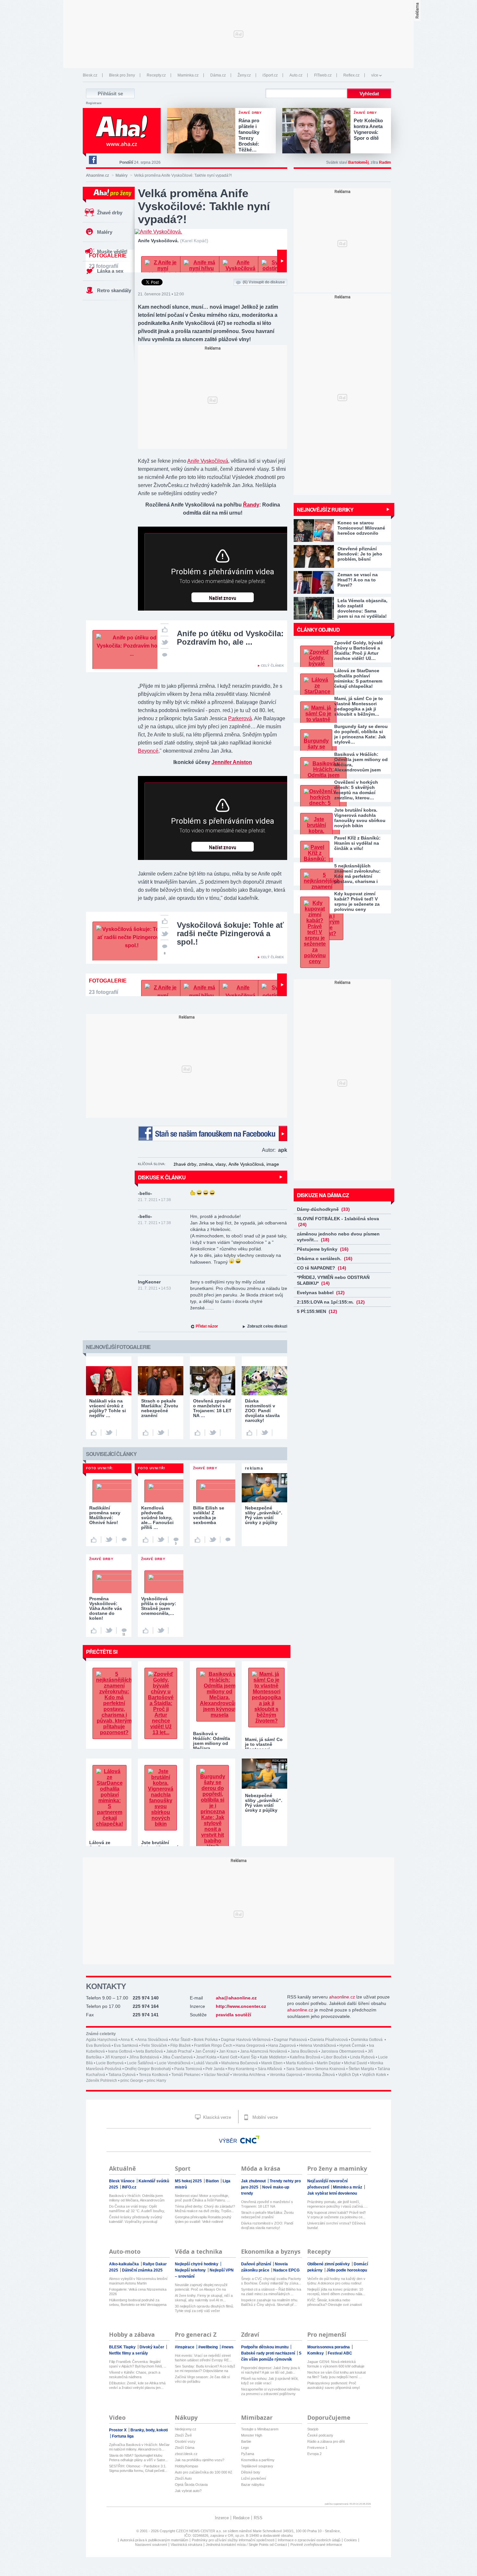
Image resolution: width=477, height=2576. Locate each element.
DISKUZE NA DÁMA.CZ (323, 1195)
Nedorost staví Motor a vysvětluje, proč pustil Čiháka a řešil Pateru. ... (202, 2198)
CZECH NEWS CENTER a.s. (199, 2531)
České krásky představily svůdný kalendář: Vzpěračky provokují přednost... (136, 2219)
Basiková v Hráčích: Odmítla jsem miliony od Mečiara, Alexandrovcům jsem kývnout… (361, 762)
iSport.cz (270, 75)
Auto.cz (296, 75)
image (273, 1164)
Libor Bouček (335, 2057)
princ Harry (156, 2081)
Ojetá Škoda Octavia (191, 2485)
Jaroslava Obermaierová (343, 2051)
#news (228, 2347)
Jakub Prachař (179, 2051)
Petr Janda (215, 2069)
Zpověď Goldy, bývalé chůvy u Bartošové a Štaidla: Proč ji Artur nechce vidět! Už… (359, 650)
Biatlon (213, 2181)
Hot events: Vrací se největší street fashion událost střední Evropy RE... (203, 2358)
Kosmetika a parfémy (258, 2460)
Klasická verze (216, 2117)
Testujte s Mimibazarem (260, 2429)
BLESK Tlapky (123, 2347)
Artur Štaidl (181, 2040)
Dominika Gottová (367, 2040)
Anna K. (127, 2040)
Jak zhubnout (254, 2181)
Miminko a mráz (348, 2187)
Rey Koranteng (241, 2069)
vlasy (221, 1164)
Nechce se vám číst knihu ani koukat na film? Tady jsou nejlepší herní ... (336, 2375)
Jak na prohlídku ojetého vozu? (200, 2460)
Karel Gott (228, 2057)
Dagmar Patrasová (290, 2040)
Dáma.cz (218, 75)
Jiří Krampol (115, 2057)
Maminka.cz (188, 75)
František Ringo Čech (213, 2045)
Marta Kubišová (300, 2063)
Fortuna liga (123, 2436)
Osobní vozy (185, 2441)
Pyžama (248, 2454)
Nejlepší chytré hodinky (197, 2264)
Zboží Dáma (185, 2448)
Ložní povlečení (254, 2478)
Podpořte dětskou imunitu (265, 2347)
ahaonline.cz (342, 1997)
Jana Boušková (304, 2051)
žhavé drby (185, 1164)
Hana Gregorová (250, 2045)
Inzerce (222, 2518)
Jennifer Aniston (232, 762)
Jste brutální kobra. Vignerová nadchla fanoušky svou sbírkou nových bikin (360, 818)
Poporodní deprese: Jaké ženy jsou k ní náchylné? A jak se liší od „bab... (271, 2370)
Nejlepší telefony (191, 2270)
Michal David (355, 2063)
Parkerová (240, 718)
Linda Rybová (362, 2057)
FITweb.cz (323, 75)
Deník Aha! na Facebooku (92, 160)
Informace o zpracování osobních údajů (309, 2540)
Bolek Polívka (206, 2040)
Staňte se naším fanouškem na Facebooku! (213, 1133)
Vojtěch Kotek (374, 2075)
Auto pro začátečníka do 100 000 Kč (204, 2472)
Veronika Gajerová (286, 2075)
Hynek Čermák (353, 2045)
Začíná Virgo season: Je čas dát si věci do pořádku (202, 2379)
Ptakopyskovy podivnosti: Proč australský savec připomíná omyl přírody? (333, 2385)
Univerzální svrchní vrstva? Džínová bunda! (336, 2225)
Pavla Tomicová (188, 2069)
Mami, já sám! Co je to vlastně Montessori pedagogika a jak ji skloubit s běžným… (359, 706)
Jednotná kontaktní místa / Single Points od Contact (246, 2545)
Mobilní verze (264, 2117)
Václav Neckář (217, 2075)
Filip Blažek (181, 2045)
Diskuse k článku (162, 1177)
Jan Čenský (205, 2051)
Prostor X (118, 2430)
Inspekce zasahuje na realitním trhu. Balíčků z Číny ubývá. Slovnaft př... (270, 2302)
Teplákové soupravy (257, 2466)
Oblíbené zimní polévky (329, 2264)
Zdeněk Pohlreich (102, 2081)
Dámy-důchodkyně (323, 1209)
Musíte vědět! (112, 251)
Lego (245, 2448)
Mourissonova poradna (329, 2347)
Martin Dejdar (329, 2063)
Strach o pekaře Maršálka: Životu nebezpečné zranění (267, 2215)
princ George (132, 2081)
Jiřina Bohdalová (144, 2057)
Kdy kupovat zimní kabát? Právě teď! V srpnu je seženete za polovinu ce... (336, 2215)
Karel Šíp (249, 2057)
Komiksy (316, 2353)
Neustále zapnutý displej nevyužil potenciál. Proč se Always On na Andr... (201, 2287)
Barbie (246, 2441)
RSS (258, 2518)
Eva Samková (126, 2045)
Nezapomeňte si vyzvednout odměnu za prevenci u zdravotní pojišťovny (270, 2391)
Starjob (313, 2429)
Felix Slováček (154, 2045)
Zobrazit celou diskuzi (267, 1326)
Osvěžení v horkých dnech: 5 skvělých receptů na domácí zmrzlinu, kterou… (356, 790)
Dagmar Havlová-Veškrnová (246, 2040)
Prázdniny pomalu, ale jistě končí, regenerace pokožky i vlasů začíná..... (337, 2204)
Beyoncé (148, 751)
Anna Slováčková (153, 2040)
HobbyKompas (187, 2466)
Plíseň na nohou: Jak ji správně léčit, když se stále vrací (270, 2381)
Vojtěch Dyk (349, 2075)
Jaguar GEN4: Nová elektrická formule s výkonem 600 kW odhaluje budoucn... (336, 2364)
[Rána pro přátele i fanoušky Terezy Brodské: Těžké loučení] (203, 131)
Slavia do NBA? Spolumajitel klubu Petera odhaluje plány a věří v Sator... (138, 2458)
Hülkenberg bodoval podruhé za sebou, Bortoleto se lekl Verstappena (138, 2302)
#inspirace (185, 2347)
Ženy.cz (244, 75)
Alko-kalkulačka (124, 2264)
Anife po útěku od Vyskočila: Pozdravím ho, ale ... (230, 638)
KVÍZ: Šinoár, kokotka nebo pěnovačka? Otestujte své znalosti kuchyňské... (335, 2302)
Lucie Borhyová (110, 2063)
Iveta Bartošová (149, 2051)
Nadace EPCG (286, 2270)
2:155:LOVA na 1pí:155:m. (331, 1302)
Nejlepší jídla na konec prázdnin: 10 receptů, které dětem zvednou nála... (336, 2292)
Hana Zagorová (282, 2045)
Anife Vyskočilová (208, 461)
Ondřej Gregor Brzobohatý (148, 2069)
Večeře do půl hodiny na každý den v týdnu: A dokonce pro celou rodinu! (336, 2281)
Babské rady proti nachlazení (269, 2353)
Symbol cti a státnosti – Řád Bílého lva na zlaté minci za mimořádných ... (271, 2292)
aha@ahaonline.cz (236, 1998)
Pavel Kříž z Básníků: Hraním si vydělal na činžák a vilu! (357, 843)
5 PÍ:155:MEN (317, 1311)
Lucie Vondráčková (174, 2063)
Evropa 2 (314, 2454)
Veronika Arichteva (250, 2075)
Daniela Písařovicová (329, 2040)
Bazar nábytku (253, 2485)
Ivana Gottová (120, 2051)
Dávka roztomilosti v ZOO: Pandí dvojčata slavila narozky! (267, 2225)
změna (206, 1164)
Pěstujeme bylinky (323, 1249)
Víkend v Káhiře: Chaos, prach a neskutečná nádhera (135, 2375)
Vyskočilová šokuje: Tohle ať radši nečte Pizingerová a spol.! (230, 933)
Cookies (350, 2540)
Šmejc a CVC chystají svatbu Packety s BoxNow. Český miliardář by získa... (271, 2281)
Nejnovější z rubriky (325, 510)
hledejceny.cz (186, 2429)
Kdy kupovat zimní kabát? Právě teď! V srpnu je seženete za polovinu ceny (357, 901)
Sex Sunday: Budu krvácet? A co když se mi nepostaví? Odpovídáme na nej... (205, 2369)
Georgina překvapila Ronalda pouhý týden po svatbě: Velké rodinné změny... (203, 2219)
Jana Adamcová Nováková (264, 2051)
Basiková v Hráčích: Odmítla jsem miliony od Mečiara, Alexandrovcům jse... (137, 2198)
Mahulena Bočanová (240, 2063)
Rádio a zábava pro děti (326, 2441)
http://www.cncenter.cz (241, 2006)
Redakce (241, 2518)
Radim (385, 162)
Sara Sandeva (299, 2069)
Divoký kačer (152, 2347)
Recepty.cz (156, 75)
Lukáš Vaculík (206, 2063)
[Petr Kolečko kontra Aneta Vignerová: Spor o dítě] (318, 131)
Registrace (94, 103)
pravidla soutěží (233, 2015)
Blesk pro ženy (122, 75)
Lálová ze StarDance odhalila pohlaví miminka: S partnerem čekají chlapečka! (358, 678)
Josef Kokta (206, 2057)
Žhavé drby (110, 213)
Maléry (122, 175)
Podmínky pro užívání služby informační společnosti (233, 2540)
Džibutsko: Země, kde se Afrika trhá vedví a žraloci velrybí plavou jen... (137, 2385)
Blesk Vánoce (122, 2181)
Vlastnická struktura (186, 2545)
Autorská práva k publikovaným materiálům (154, 2540)
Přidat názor (207, 1326)
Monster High (252, 2435)
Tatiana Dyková (122, 2075)
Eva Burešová (98, 2045)
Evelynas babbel (321, 1293)
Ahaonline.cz (98, 175)
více (375, 75)
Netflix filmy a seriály (128, 2353)
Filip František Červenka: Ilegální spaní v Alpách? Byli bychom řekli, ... (138, 2364)
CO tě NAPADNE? (322, 1268)
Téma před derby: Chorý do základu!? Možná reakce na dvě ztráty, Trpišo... (205, 2209)
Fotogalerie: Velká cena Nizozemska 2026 (138, 2292)
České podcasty (320, 2435)
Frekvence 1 (317, 2448)
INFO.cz (129, 2187)
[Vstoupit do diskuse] (165, 654)
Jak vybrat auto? (188, 2491)
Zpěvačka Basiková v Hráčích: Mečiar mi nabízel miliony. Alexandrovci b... (139, 2447)
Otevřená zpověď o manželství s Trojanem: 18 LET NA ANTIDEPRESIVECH (267, 2204)
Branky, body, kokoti (149, 2430)
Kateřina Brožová (305, 2057)
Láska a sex (110, 271)
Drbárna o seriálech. (325, 1258)
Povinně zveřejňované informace (316, 2545)
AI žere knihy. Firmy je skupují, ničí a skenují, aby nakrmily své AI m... (204, 2298)
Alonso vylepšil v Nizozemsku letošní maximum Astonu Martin (138, 2281)
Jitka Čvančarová (177, 2057)
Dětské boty (251, 2472)
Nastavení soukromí (151, 2545)
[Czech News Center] (250, 2140)
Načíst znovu (223, 598)
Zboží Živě (183, 2435)
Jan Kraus (228, 2051)
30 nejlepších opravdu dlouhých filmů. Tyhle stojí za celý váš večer (204, 2308)
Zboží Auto (183, 2478)
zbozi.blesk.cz (186, 2454)
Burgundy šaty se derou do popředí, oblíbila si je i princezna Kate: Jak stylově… (361, 734)
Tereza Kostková (153, 2075)
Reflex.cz (351, 75)
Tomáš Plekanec (186, 2075)
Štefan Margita (361, 2069)
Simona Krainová (330, 2069)
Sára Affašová (270, 2069)
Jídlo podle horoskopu (347, 2270)
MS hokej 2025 (189, 2181)
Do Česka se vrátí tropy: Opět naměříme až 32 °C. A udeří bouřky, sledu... (137, 2209)
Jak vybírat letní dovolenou (332, 2193)
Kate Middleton (273, 2057)
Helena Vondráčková (318, 2045)
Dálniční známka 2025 (142, 2270)
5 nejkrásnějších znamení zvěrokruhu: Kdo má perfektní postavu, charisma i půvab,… (357, 874)
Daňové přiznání (257, 2264)
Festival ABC (340, 2353)
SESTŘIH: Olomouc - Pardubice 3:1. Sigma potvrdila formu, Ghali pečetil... (138, 2468)
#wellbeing (208, 2347)
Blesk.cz (90, 75)
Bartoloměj (358, 162)
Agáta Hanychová (102, 2040)
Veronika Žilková (320, 2075)
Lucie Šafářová (140, 2063)
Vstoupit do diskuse (264, 282)
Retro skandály (114, 290)
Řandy (251, 505)
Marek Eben (272, 2063)
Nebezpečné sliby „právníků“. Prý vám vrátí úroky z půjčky (264, 1803)
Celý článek (272, 666)
